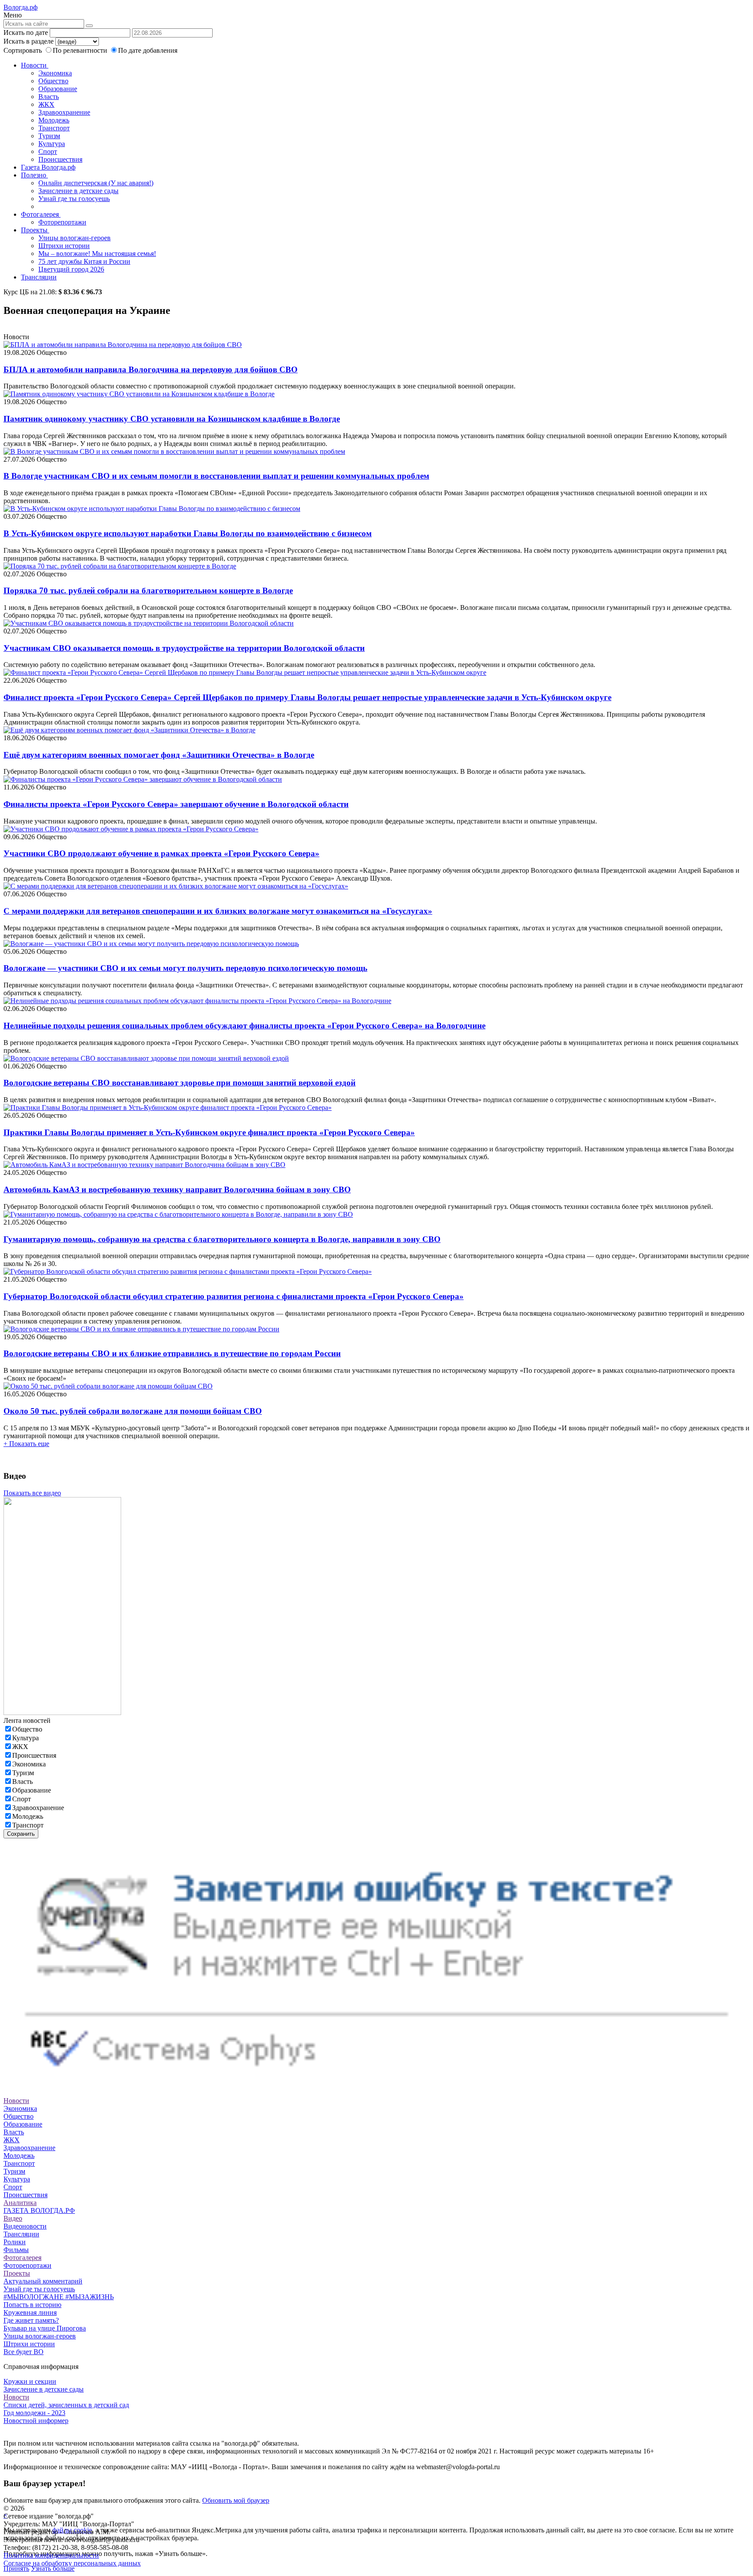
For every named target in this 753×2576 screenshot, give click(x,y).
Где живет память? (31, 2320)
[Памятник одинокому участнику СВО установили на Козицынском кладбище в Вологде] (139, 394)
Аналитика (20, 2203)
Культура (52, 144)
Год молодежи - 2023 (34, 2413)
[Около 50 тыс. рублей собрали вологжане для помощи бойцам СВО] (108, 1386)
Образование (58, 89)
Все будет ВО (24, 2352)
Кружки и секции (30, 2381)
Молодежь (54, 120)
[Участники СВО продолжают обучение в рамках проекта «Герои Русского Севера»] (131, 829)
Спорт (48, 151)
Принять (16, 2568)
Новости (35, 65)
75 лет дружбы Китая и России (84, 261)
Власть (49, 97)
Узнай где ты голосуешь (74, 199)
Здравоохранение (64, 112)
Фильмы (16, 2250)
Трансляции (39, 277)
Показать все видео (32, 1493)
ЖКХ (46, 104)
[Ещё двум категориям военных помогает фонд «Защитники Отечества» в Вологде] (129, 730)
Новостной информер (36, 2421)
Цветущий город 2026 (71, 269)
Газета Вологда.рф (48, 167)
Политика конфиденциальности (51, 2555)
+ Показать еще (26, 1444)
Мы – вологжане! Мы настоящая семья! (97, 254)
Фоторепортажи (62, 222)
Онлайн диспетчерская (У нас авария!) (96, 183)
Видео (13, 2218)
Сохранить (21, 1834)
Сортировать (23, 50)
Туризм (49, 136)
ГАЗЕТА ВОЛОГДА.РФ (39, 2210)
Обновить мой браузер (236, 2500)
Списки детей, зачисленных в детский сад (66, 2405)
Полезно (34, 175)
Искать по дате (26, 32)
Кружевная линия (30, 2312)
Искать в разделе (29, 41)
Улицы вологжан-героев (75, 238)
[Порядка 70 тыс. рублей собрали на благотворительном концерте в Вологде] (120, 566)
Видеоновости (25, 2226)
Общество (53, 81)
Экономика (55, 73)
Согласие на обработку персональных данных (72, 2563)
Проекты (35, 230)
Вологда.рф (20, 7)
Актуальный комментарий (43, 2281)
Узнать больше (53, 2568)
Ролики (15, 2242)
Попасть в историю (32, 2305)
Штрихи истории (64, 246)
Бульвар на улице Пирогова (45, 2328)
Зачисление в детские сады (78, 191)
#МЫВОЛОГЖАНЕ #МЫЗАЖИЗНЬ (59, 2297)
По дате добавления (148, 50)
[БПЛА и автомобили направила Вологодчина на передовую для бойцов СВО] (123, 345)
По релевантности (81, 50)
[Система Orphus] (376, 2085)
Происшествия (60, 159)
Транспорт (54, 128)
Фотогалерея (41, 214)
